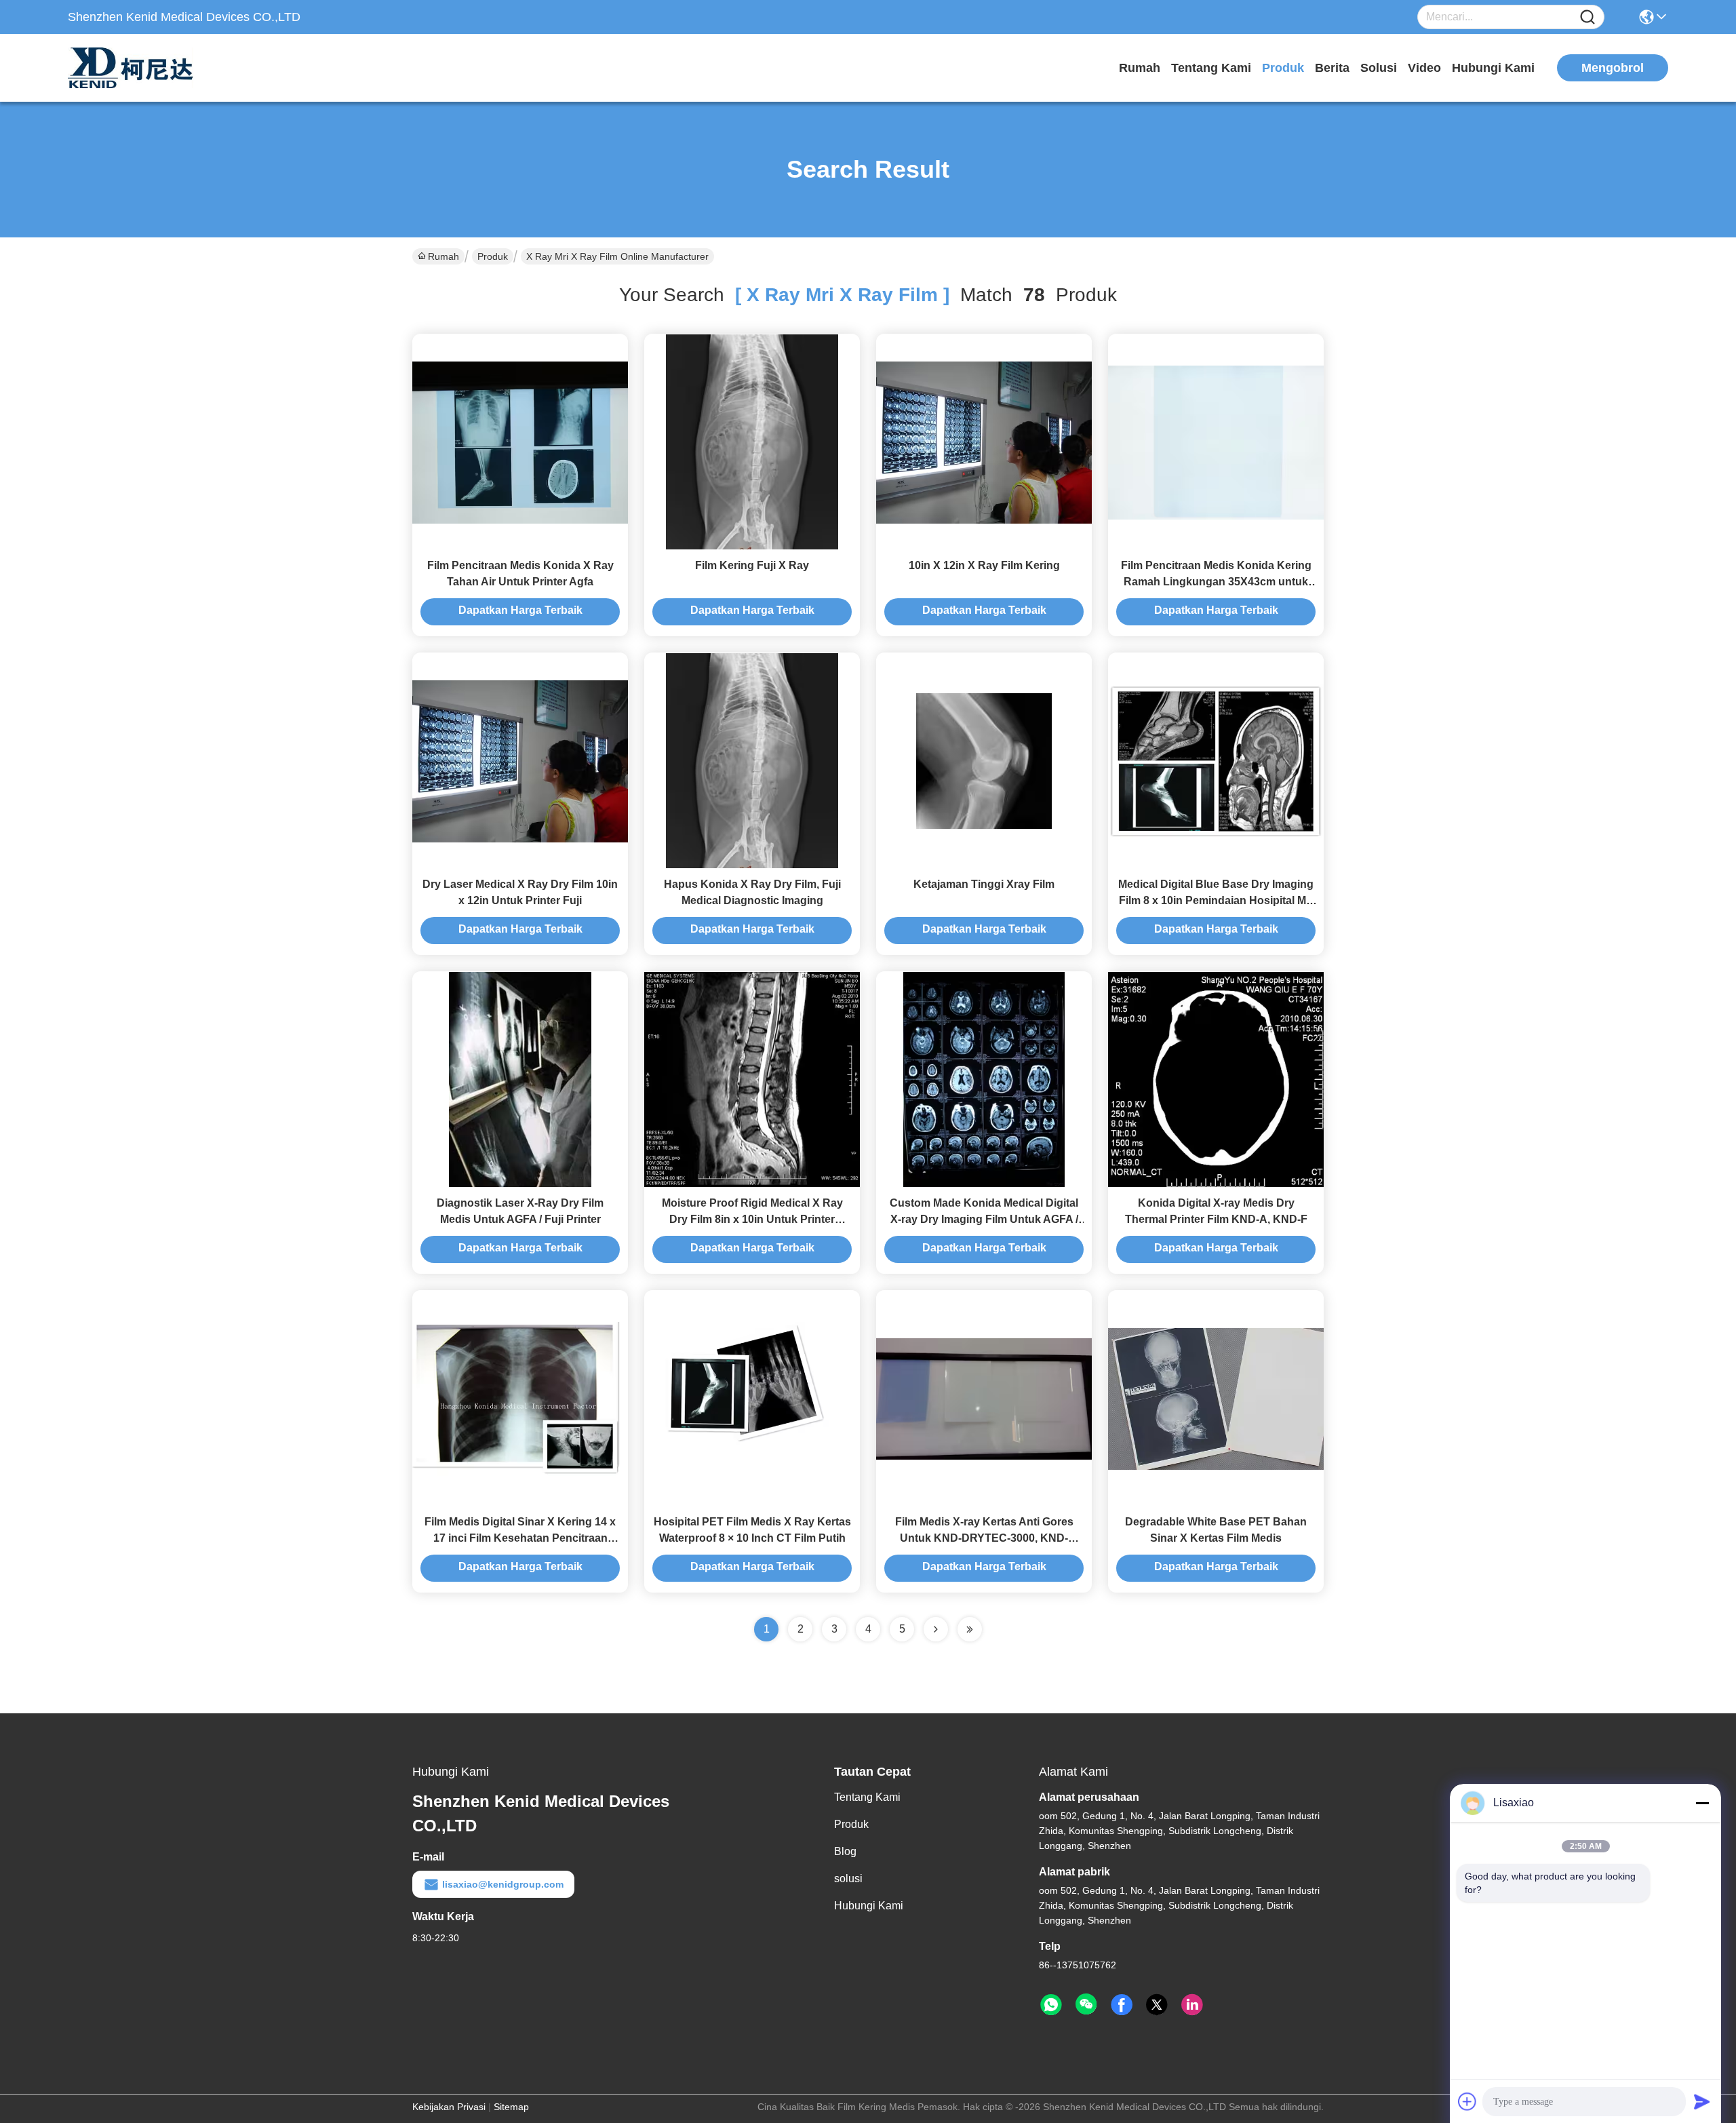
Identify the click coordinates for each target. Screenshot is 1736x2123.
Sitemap (511, 2107)
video (1424, 68)
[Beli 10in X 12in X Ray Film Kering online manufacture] (984, 442)
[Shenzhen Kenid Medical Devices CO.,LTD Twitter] (1157, 2005)
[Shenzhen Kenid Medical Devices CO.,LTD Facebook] (1122, 2005)
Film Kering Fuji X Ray (752, 565)
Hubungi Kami (1493, 68)
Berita (1332, 68)
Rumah (1140, 68)
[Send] (1702, 2101)
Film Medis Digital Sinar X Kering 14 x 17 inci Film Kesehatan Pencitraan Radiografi (520, 1538)
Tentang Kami (1211, 68)
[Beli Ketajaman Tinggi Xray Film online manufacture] (984, 760)
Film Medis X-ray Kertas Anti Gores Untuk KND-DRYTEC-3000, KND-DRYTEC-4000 (984, 1538)
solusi (1379, 68)
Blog (845, 1851)
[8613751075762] (1051, 2005)
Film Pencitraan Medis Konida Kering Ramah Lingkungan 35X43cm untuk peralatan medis (1216, 582)
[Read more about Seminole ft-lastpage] (970, 1629)
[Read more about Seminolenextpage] (936, 1629)
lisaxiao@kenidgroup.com (503, 1884)
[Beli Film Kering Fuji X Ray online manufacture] (752, 442)
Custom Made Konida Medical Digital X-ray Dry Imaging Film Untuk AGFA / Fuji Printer (984, 1219)
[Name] (1587, 17)
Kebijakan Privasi (449, 2107)
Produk (1283, 68)
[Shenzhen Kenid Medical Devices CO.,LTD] (142, 68)
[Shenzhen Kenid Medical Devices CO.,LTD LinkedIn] (1192, 2005)
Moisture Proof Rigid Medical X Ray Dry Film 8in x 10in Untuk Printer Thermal (752, 1219)
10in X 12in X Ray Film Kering (984, 565)
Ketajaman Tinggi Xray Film (984, 884)
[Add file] (1467, 2101)
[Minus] (1702, 1803)
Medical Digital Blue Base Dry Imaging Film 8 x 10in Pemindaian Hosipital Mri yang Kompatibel (1216, 900)
